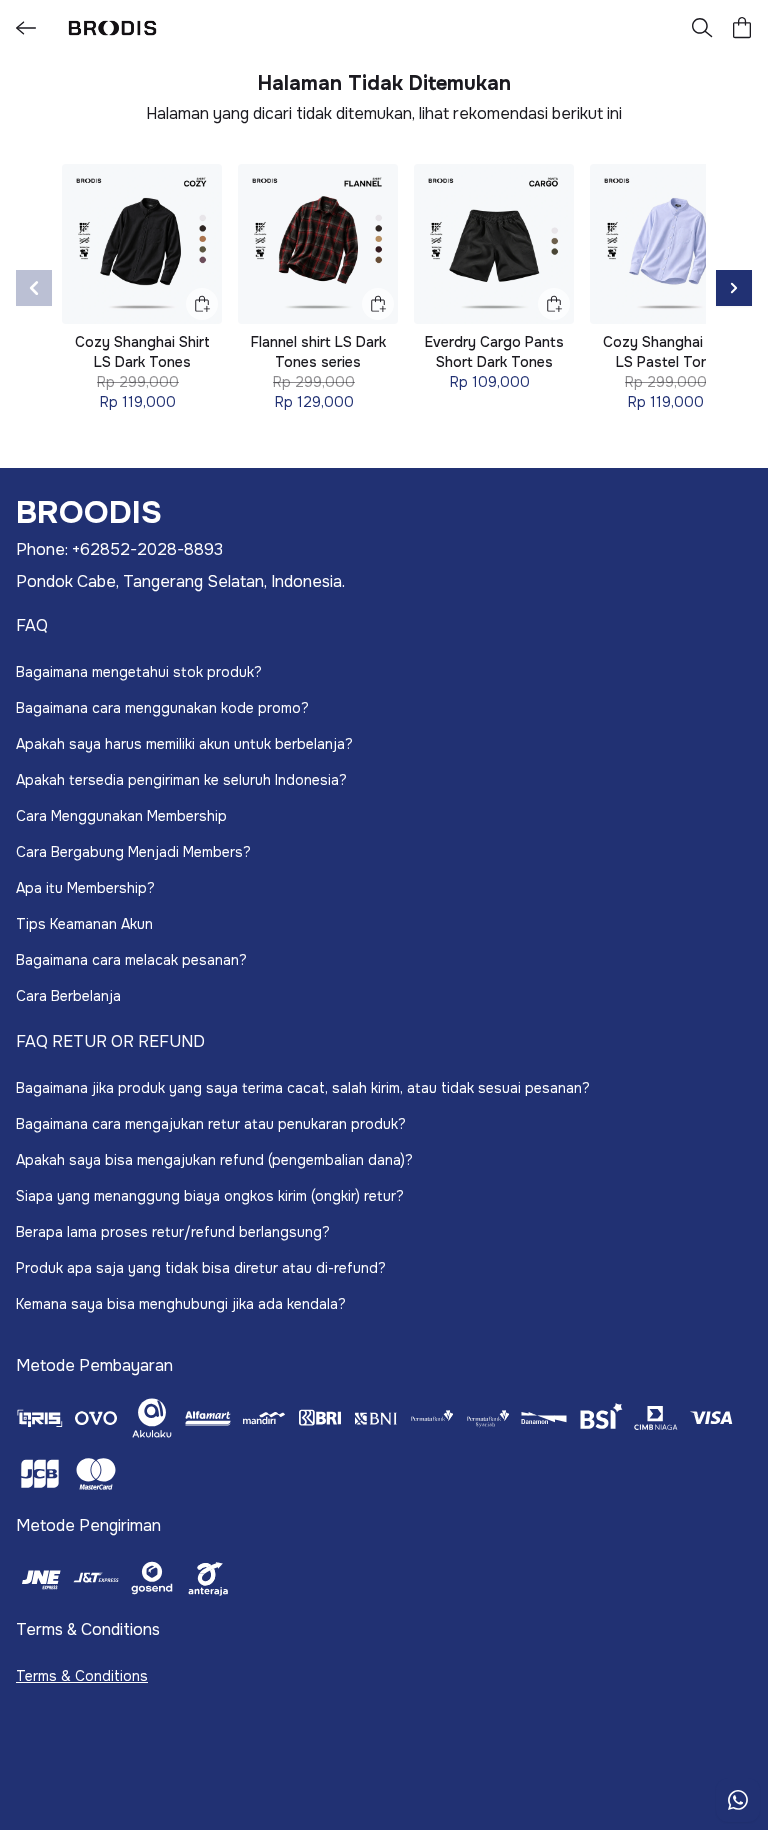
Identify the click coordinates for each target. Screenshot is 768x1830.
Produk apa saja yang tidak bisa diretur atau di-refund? (201, 1268)
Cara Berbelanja (68, 996)
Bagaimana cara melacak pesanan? (131, 960)
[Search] (702, 28)
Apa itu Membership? (85, 888)
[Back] (26, 28)
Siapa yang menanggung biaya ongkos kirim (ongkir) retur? (210, 1196)
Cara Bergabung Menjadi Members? (133, 852)
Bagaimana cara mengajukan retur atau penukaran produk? (211, 1124)
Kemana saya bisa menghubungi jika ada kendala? (181, 1304)
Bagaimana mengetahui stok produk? (139, 672)
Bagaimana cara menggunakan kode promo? (162, 708)
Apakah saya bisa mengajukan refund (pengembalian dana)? (214, 1160)
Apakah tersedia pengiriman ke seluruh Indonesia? (181, 780)
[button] (742, 28)
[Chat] (738, 1800)
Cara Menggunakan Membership (121, 816)
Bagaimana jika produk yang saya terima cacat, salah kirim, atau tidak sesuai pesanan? (303, 1088)
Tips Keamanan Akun (84, 924)
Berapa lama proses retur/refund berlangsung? (173, 1232)
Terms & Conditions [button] (82, 1676)
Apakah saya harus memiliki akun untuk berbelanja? (184, 744)
